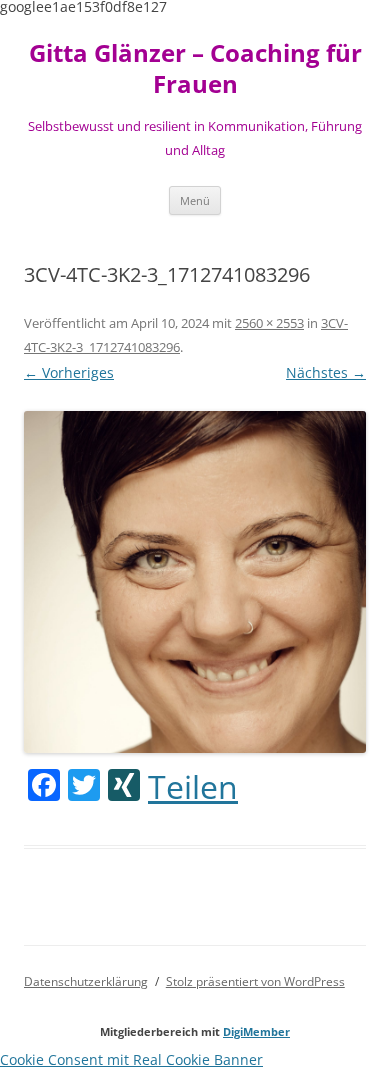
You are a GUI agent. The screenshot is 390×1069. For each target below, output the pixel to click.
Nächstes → (326, 372)
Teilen (193, 787)
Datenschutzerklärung (86, 981)
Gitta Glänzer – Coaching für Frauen (195, 69)
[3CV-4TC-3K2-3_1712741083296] (195, 581)
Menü (195, 200)
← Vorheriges (69, 372)
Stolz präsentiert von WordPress (255, 981)
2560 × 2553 (269, 323)
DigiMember (256, 1031)
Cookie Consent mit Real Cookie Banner (131, 1059)
